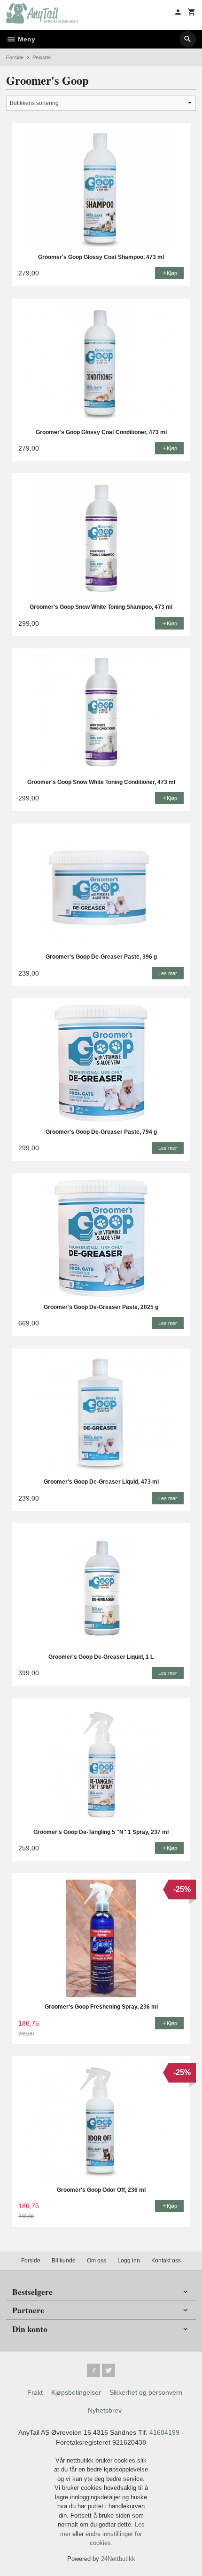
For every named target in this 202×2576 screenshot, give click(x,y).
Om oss (97, 2261)
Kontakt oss (166, 2261)
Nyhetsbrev (105, 2410)
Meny (26, 39)
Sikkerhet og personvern (146, 2392)
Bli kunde (64, 2261)
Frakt (35, 2392)
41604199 (164, 2432)
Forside (15, 57)
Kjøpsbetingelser (76, 2392)
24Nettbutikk (118, 2559)
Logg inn (129, 2261)
